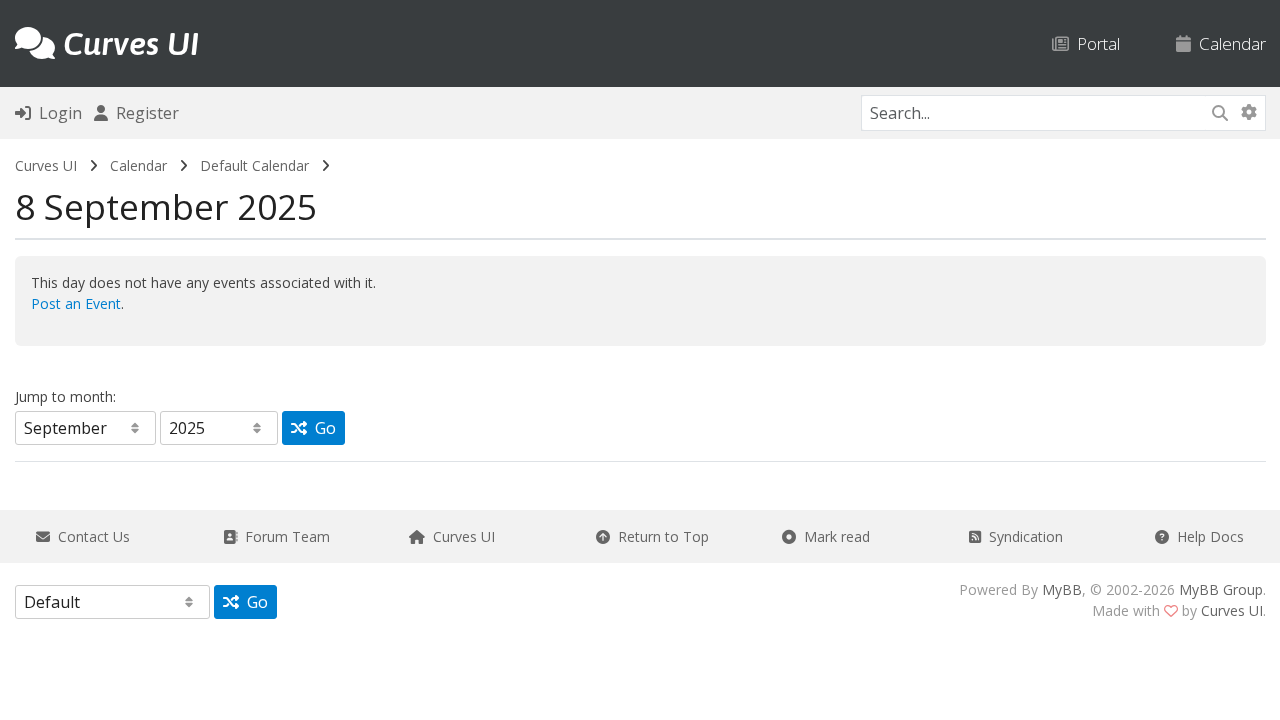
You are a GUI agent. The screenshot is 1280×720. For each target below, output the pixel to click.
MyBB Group (1221, 589)
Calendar (1228, 43)
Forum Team (283, 536)
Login (56, 113)
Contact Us (90, 536)
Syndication (1022, 536)
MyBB (1062, 589)
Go (321, 428)
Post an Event (76, 303)
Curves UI (46, 165)
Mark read (833, 536)
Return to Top (659, 536)
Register (143, 113)
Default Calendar (254, 165)
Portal (1094, 43)
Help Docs (1206, 536)
